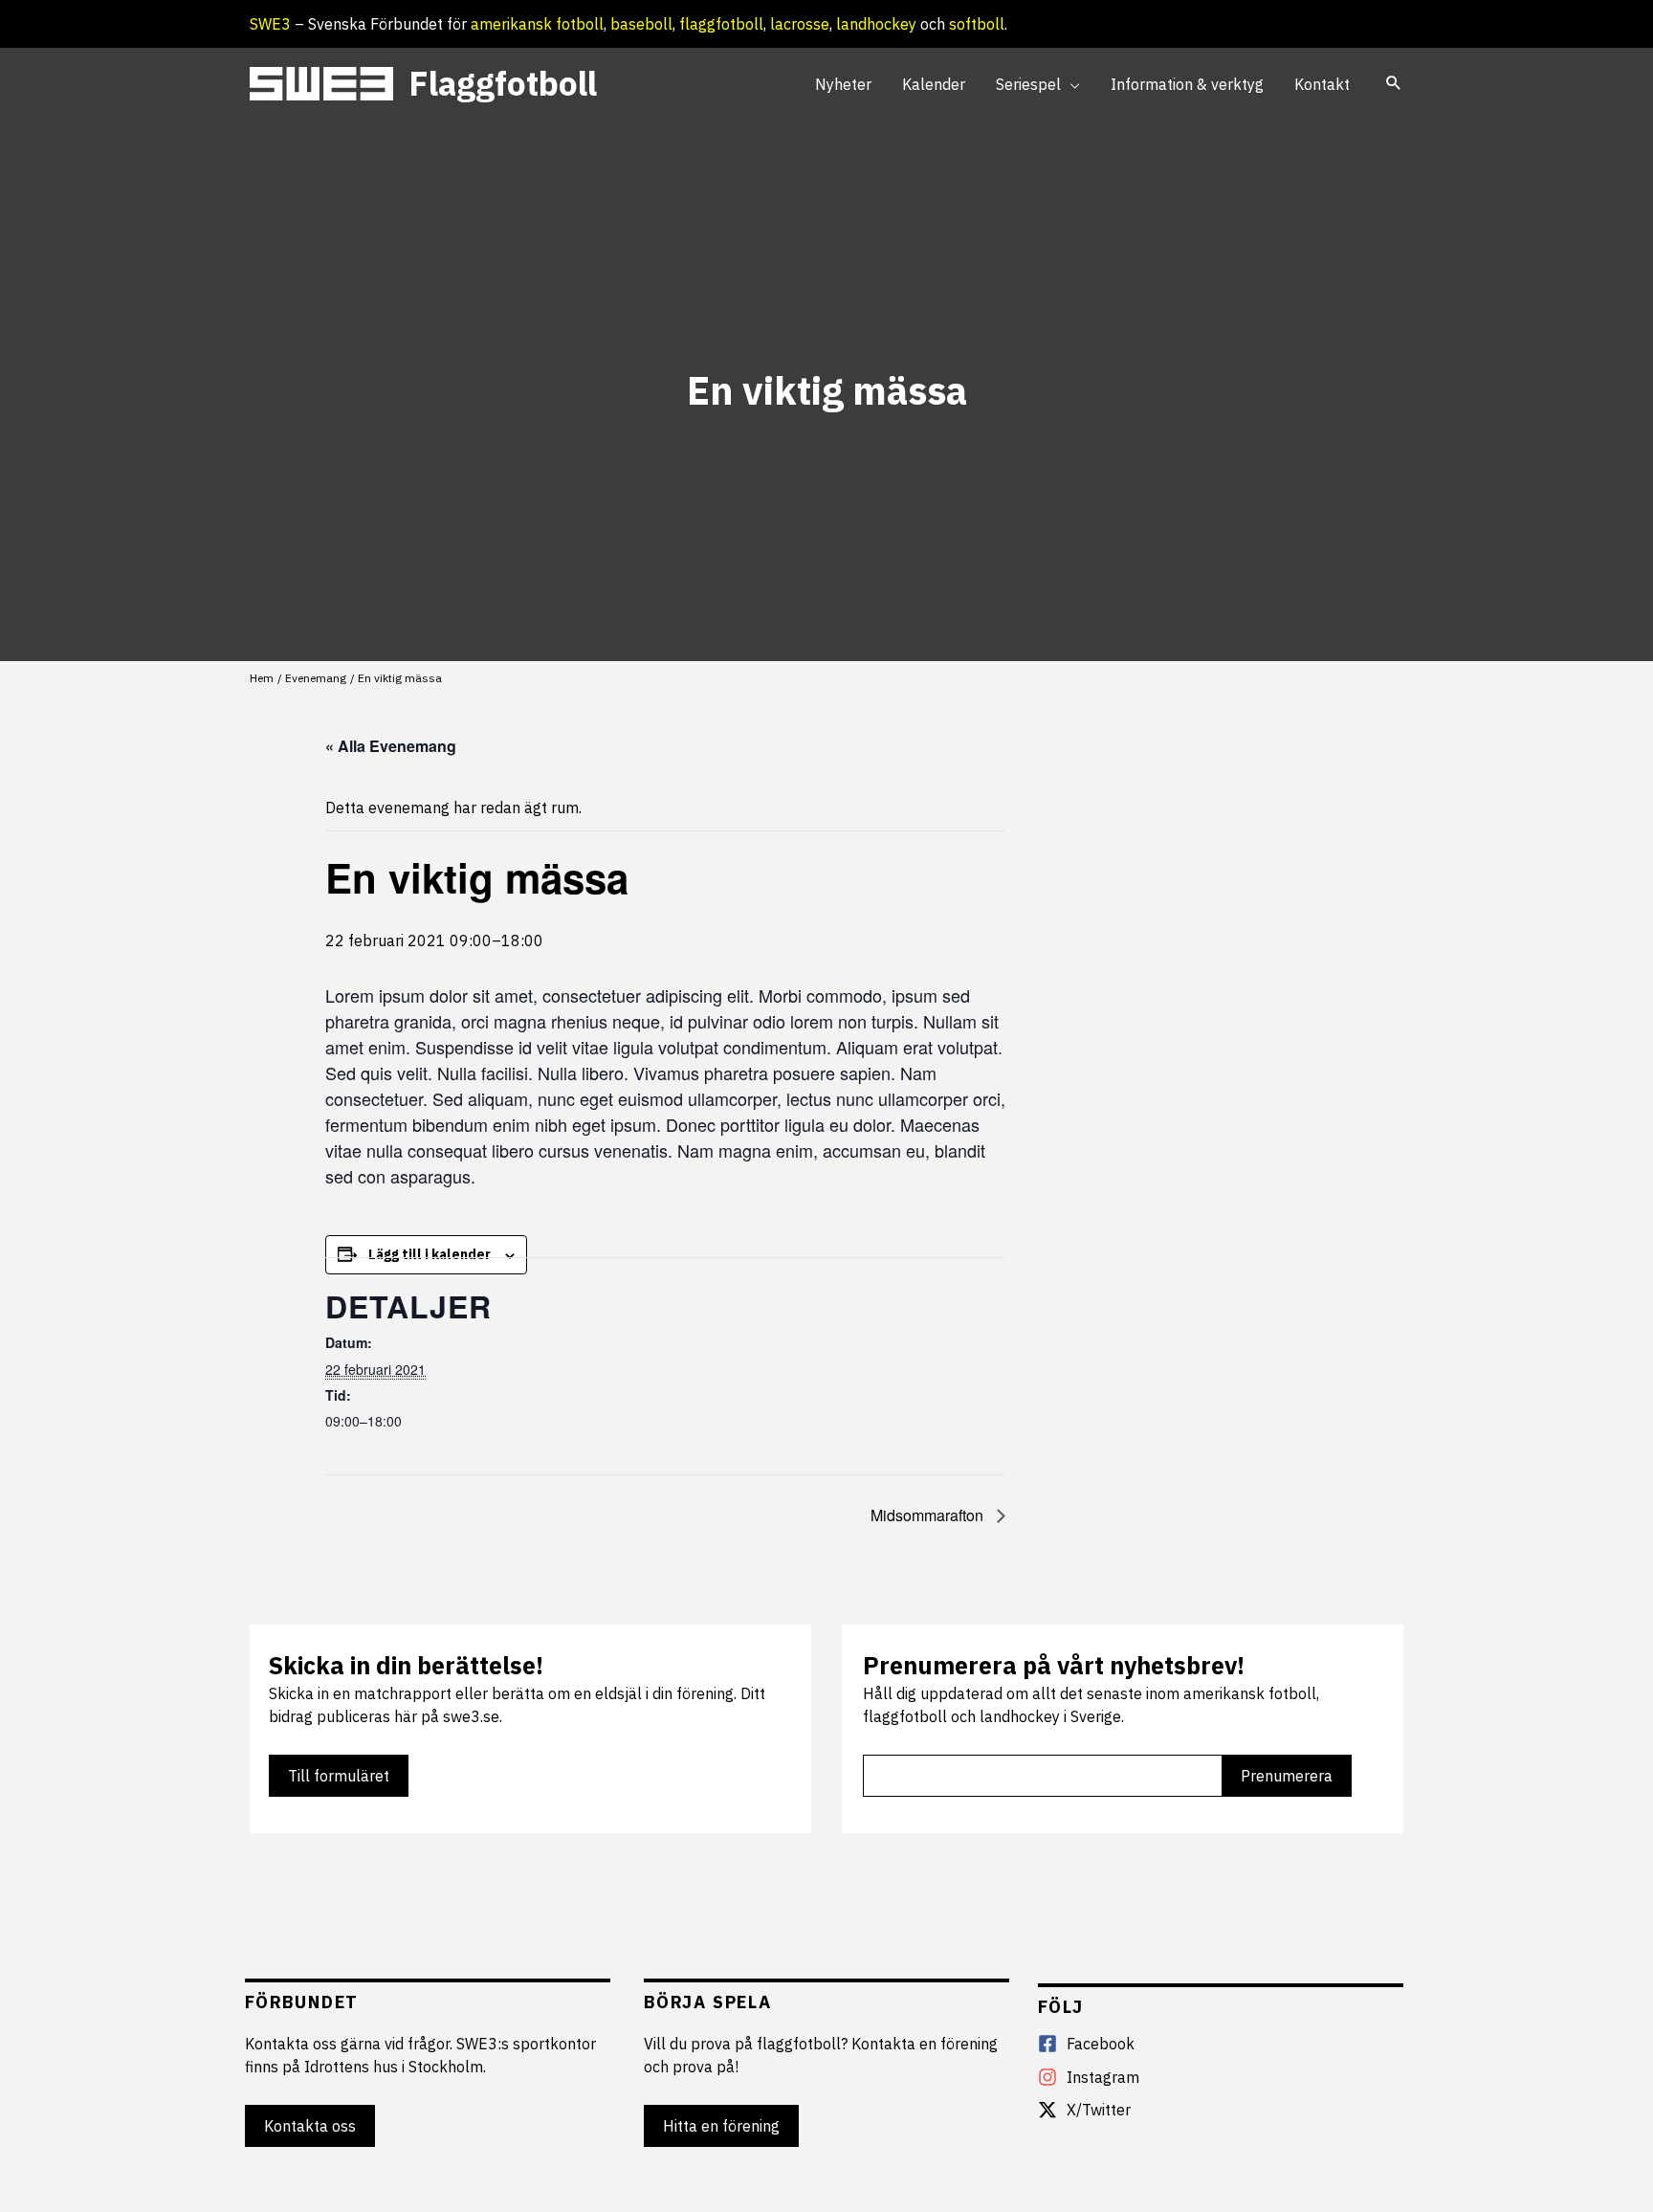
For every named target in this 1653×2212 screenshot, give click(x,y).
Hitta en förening (721, 2126)
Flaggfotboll (503, 83)
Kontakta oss (310, 2126)
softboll (977, 24)
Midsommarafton (929, 1515)
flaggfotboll (721, 24)
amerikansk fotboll (537, 24)
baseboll (641, 24)
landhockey (876, 24)
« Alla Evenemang (391, 746)
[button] (1070, 84)
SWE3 (270, 24)
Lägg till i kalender (430, 1254)
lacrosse (800, 24)
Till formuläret (339, 1776)
